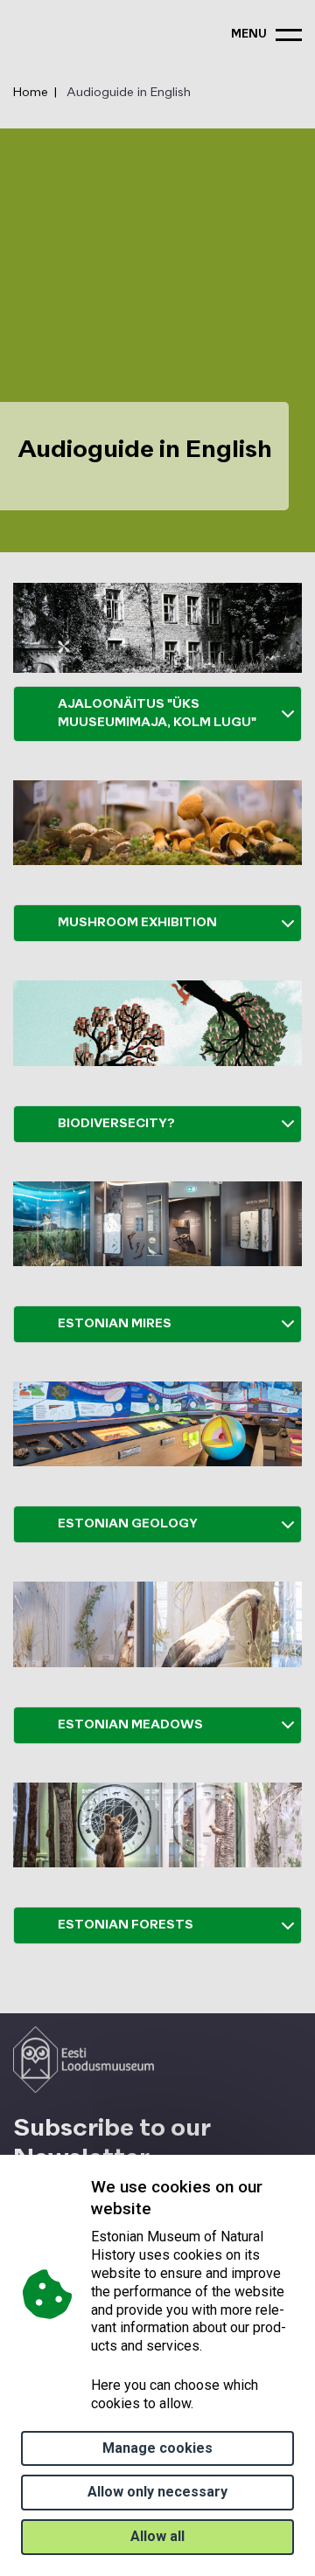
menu (249, 35)
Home (31, 93)
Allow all (157, 2536)
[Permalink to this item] (156, 2209)
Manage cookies (157, 2448)
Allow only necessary (157, 2492)
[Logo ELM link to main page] (84, 2060)
